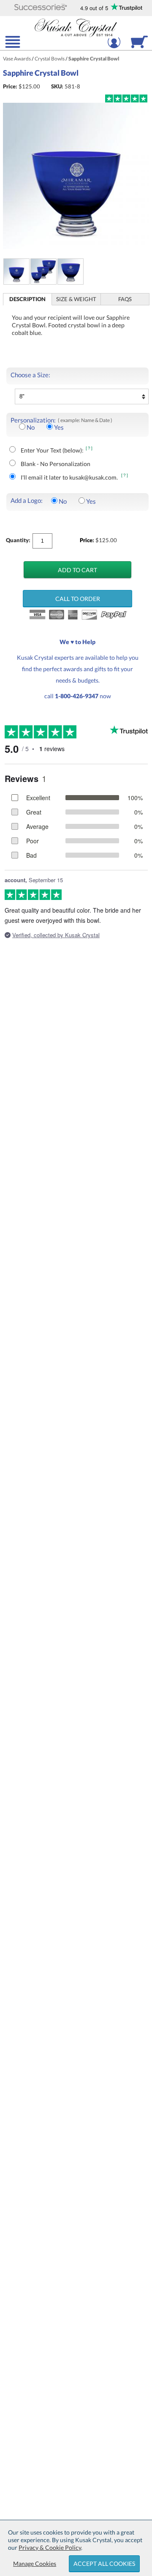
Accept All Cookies (104, 2564)
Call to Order (78, 599)
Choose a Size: (30, 375)
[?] (90, 448)
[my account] (114, 47)
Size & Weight (76, 299)
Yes (59, 427)
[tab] (28, 299)
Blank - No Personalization (56, 464)
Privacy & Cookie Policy (50, 2547)
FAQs (125, 299)
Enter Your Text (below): (52, 450)
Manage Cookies (35, 2564)
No (31, 427)
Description (27, 299)
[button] (41, 8)
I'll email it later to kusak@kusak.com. (70, 477)
